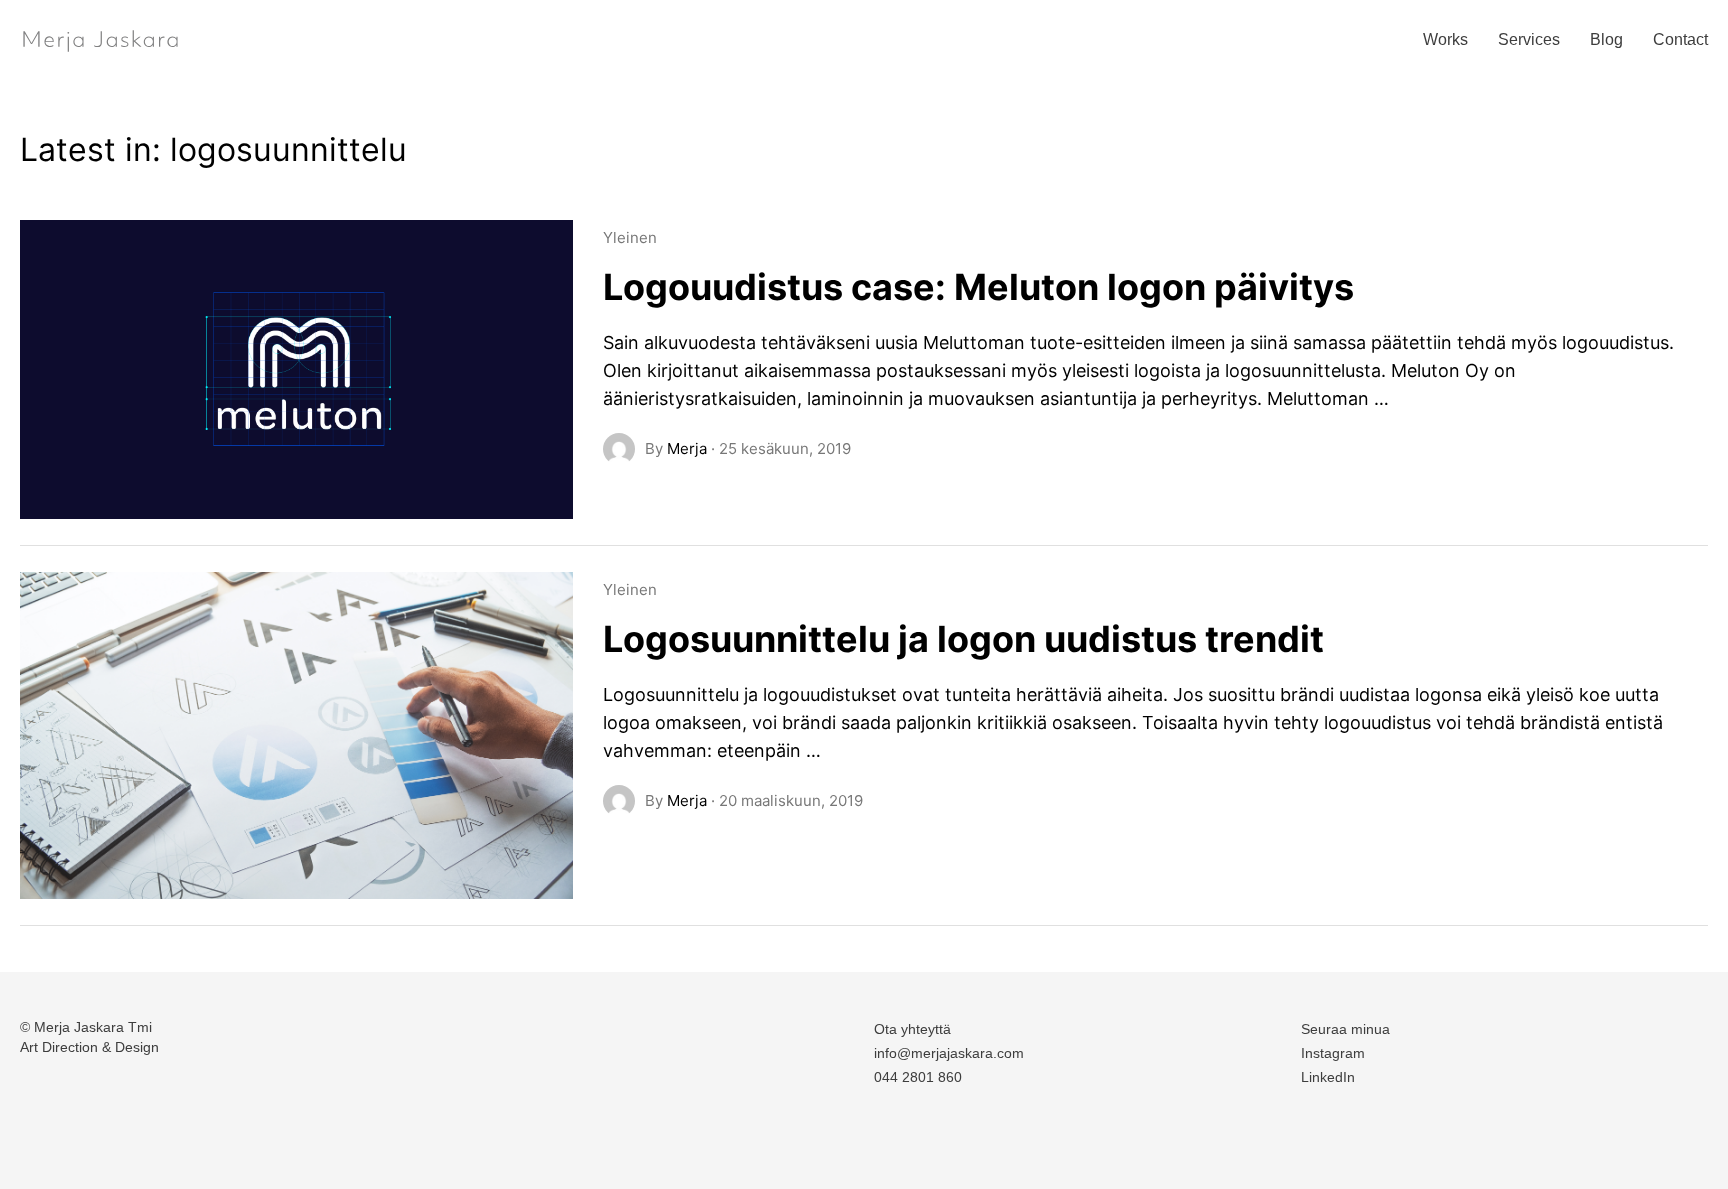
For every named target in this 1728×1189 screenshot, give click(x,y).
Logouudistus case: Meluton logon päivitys (978, 287)
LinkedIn (1328, 1077)
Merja (687, 448)
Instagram (1333, 1053)
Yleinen (630, 237)
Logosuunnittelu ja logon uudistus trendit (963, 639)
